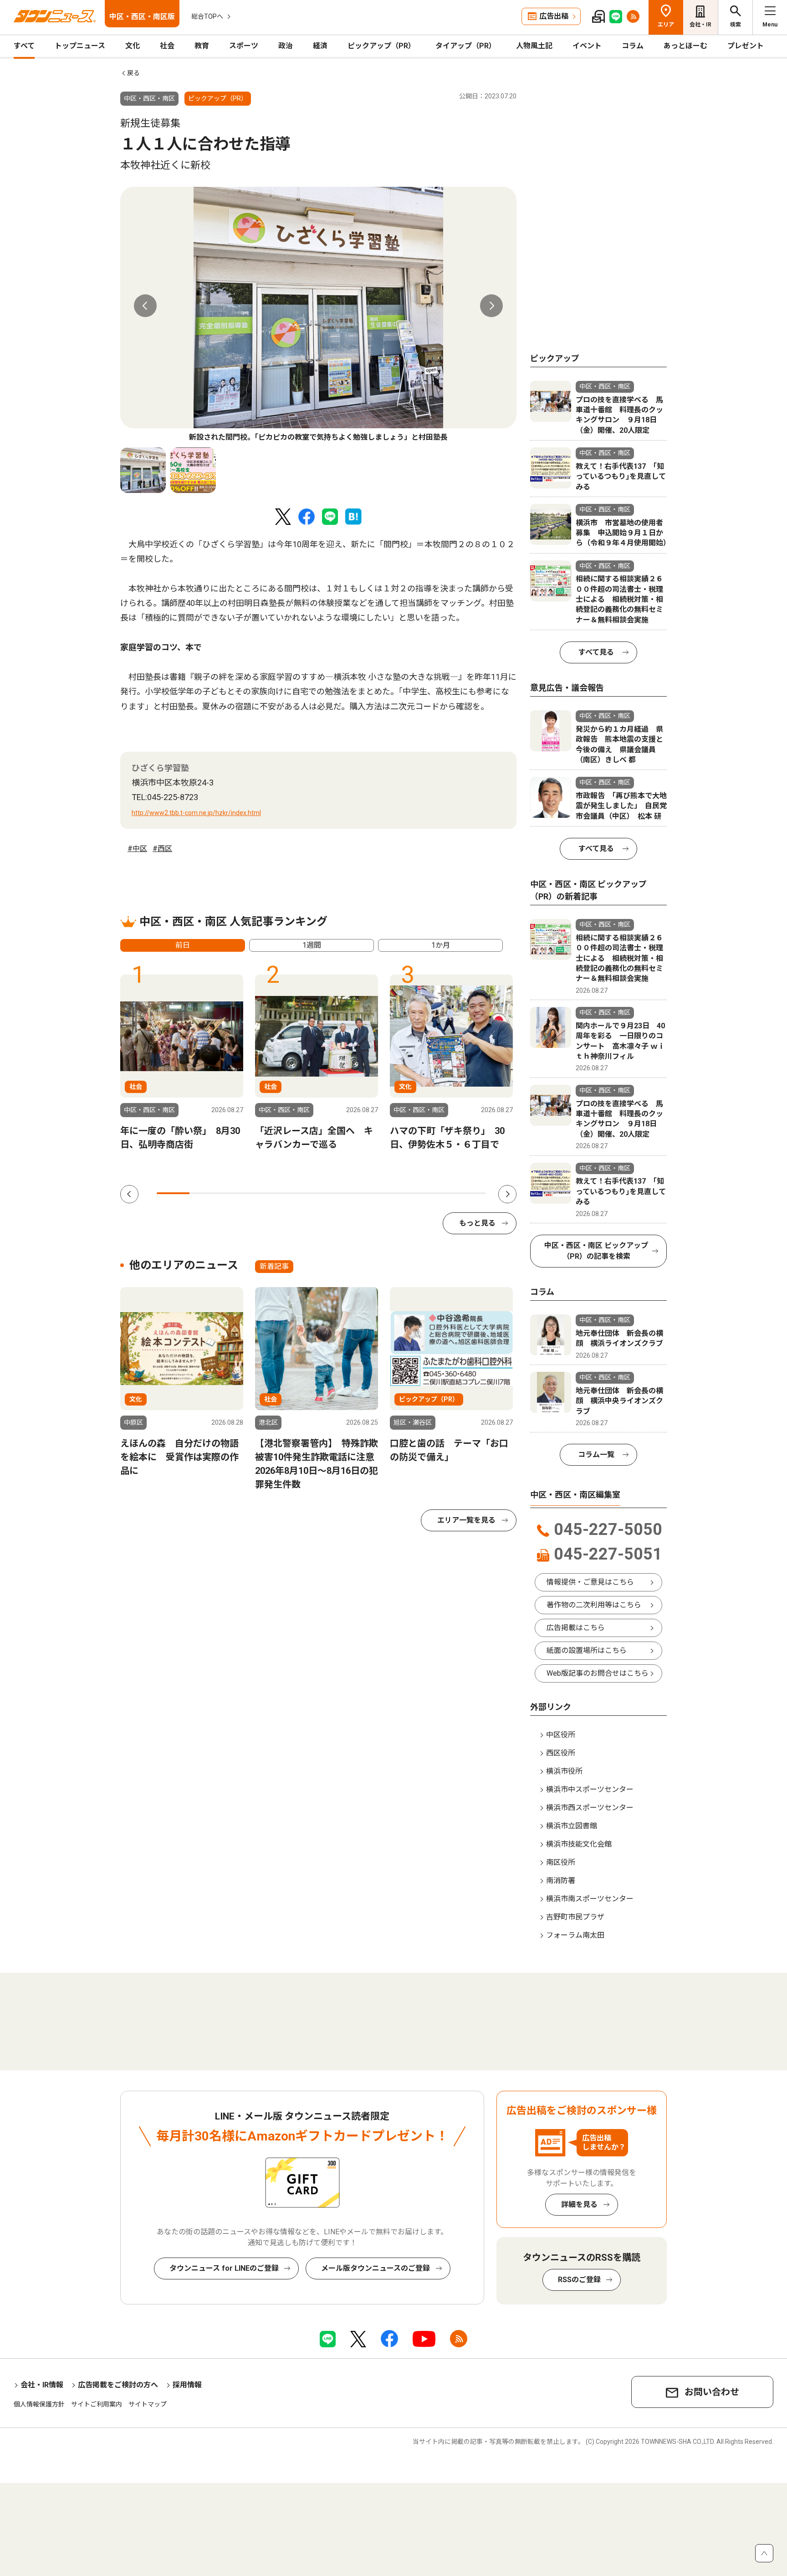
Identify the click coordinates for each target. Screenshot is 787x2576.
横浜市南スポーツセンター (590, 1899)
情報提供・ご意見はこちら (590, 1582)
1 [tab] (173, 1193)
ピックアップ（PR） (381, 46)
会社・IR (700, 25)
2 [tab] (206, 1193)
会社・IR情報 (42, 2385)
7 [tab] (371, 1193)
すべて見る (596, 652)
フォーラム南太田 (575, 1935)
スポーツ (244, 46)
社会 (167, 46)
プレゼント (746, 46)
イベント (587, 46)
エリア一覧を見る (466, 1520)
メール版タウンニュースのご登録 (376, 2268)
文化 (133, 46)
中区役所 (561, 1735)
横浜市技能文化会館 (579, 1844)
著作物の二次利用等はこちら (594, 1605)
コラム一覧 (596, 1455)
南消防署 (561, 1881)
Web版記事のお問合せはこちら (598, 1673)
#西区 (162, 849)
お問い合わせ (712, 2392)
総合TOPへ (207, 16)
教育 (202, 46)
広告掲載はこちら (576, 1628)
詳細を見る (579, 2204)
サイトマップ (148, 2404)
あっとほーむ (685, 46)
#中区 (137, 849)
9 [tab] (436, 1193)
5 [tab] (305, 1193)
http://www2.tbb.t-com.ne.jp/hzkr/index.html (196, 813)
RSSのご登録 (579, 2280)
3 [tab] (239, 1193)
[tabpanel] (318, 315)
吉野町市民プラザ (575, 1917)
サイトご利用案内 (97, 2404)
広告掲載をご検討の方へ (118, 2385)
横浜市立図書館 (572, 1826)
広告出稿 (554, 16)
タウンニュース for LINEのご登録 (224, 2268)
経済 (320, 46)
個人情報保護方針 (39, 2404)
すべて (24, 46)
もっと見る (477, 1223)
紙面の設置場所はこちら (587, 1650)
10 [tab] (470, 1193)
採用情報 (187, 2385)
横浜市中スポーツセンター (590, 1789)
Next (491, 306)
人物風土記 (534, 46)
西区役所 (561, 1753)
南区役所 (561, 1862)
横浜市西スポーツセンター (590, 1808)
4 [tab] (272, 1193)
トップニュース (80, 46)
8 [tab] (404, 1193)
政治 (286, 46)
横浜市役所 (564, 1771)
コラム (633, 46)
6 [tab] (338, 1193)
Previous (145, 306)
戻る (133, 73)
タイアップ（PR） (466, 46)
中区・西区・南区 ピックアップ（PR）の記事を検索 (596, 1251)
